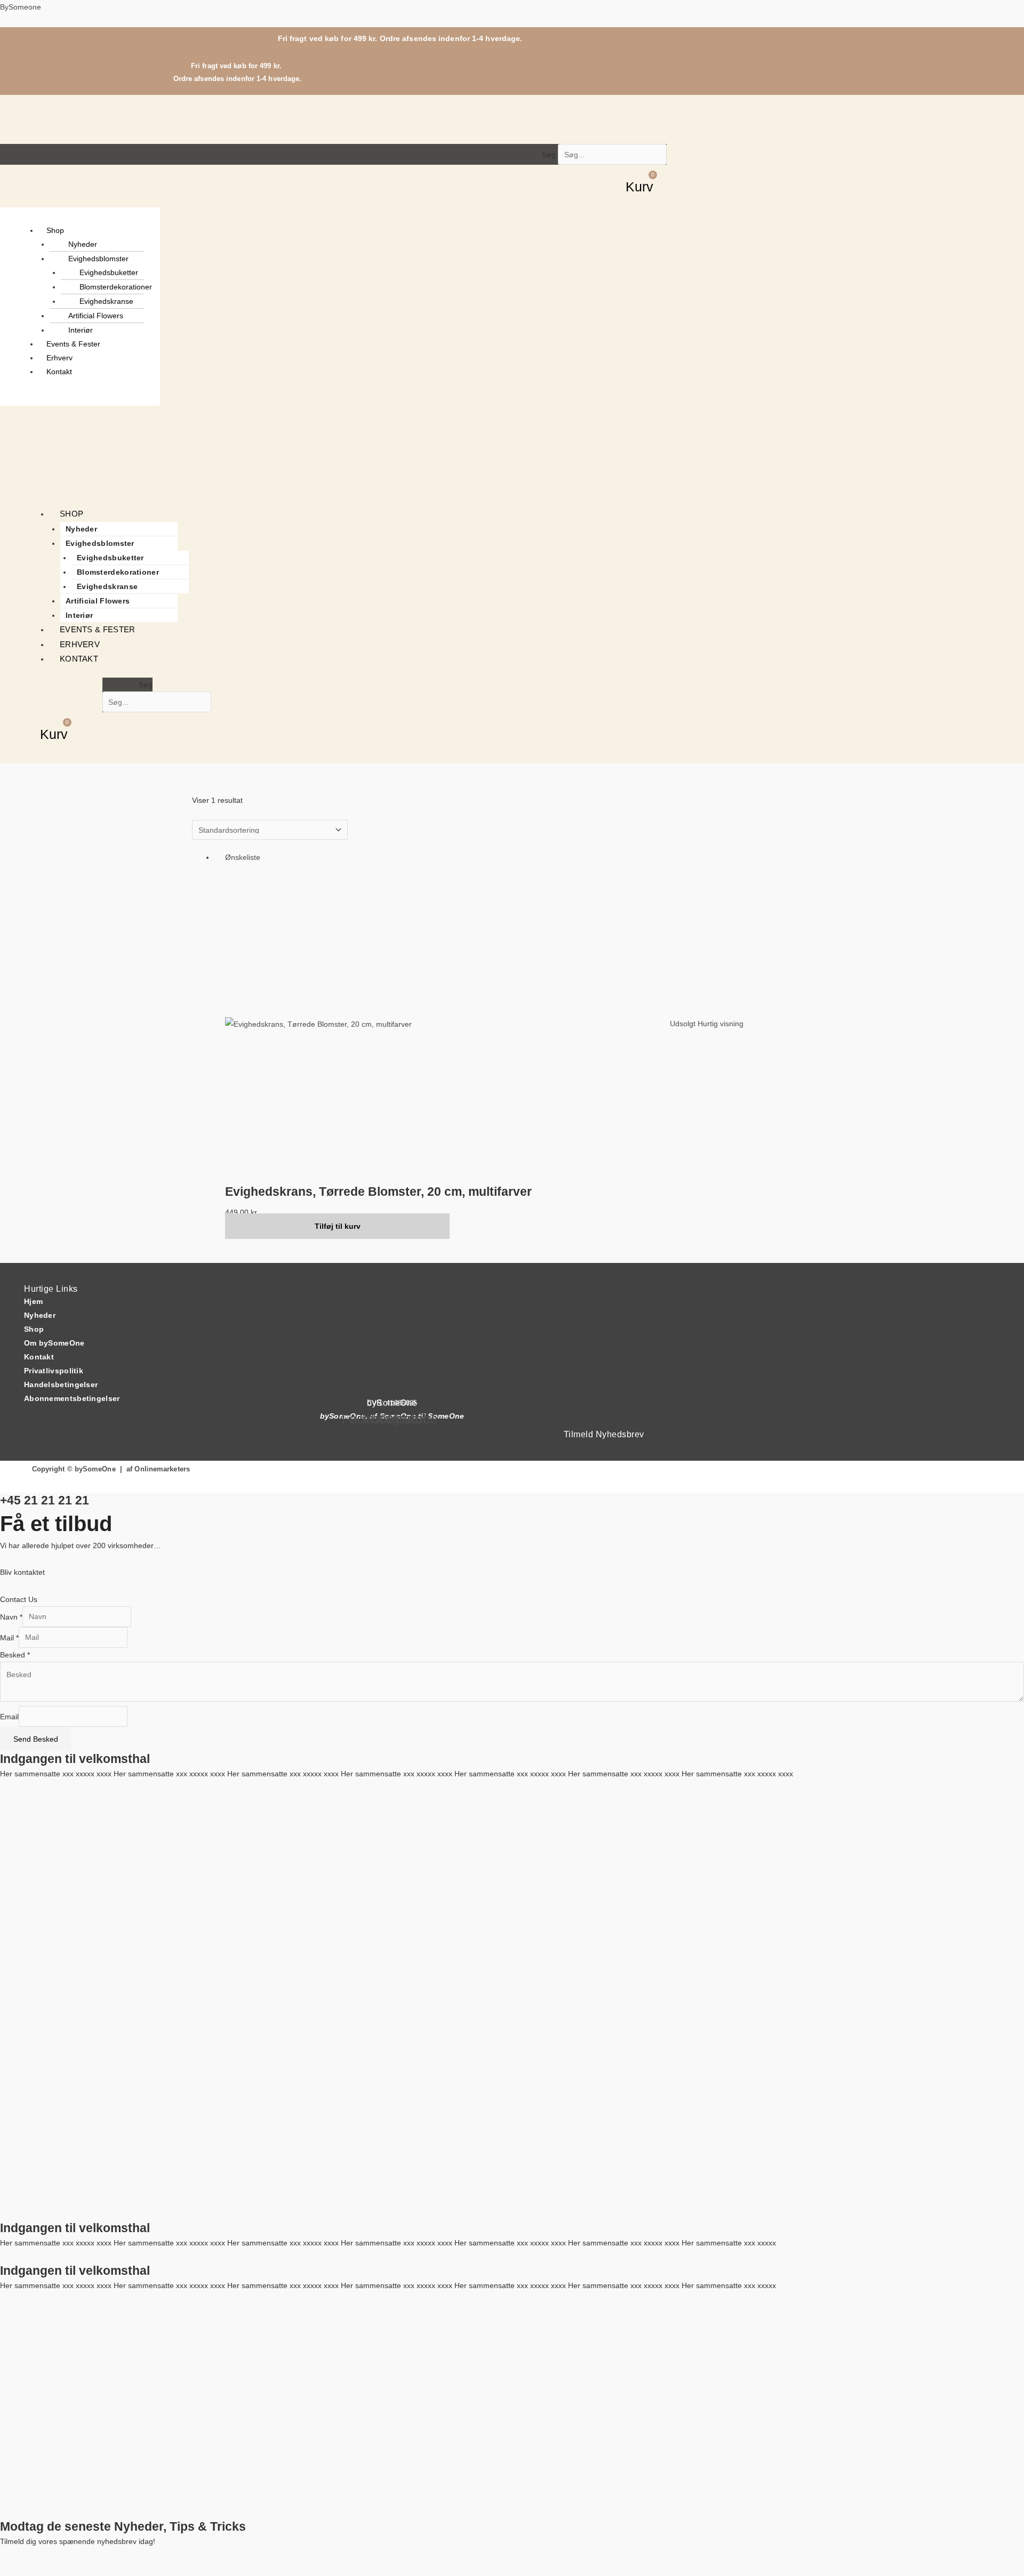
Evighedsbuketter (109, 272)
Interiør (81, 330)
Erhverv (59, 358)
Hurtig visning (721, 1024)
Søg (549, 155)
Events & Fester (73, 344)
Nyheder (83, 244)
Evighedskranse (106, 301)
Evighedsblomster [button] (98, 259)
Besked (15, 1655)
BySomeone (21, 7)
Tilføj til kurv (338, 1226)
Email (9, 1716)
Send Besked (36, 1739)
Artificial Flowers (96, 316)
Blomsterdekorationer (116, 287)
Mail (9, 1637)
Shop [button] (55, 230)
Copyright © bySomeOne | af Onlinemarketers (111, 1469)
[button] (91, 230)
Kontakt (59, 372)
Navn (11, 1616)
